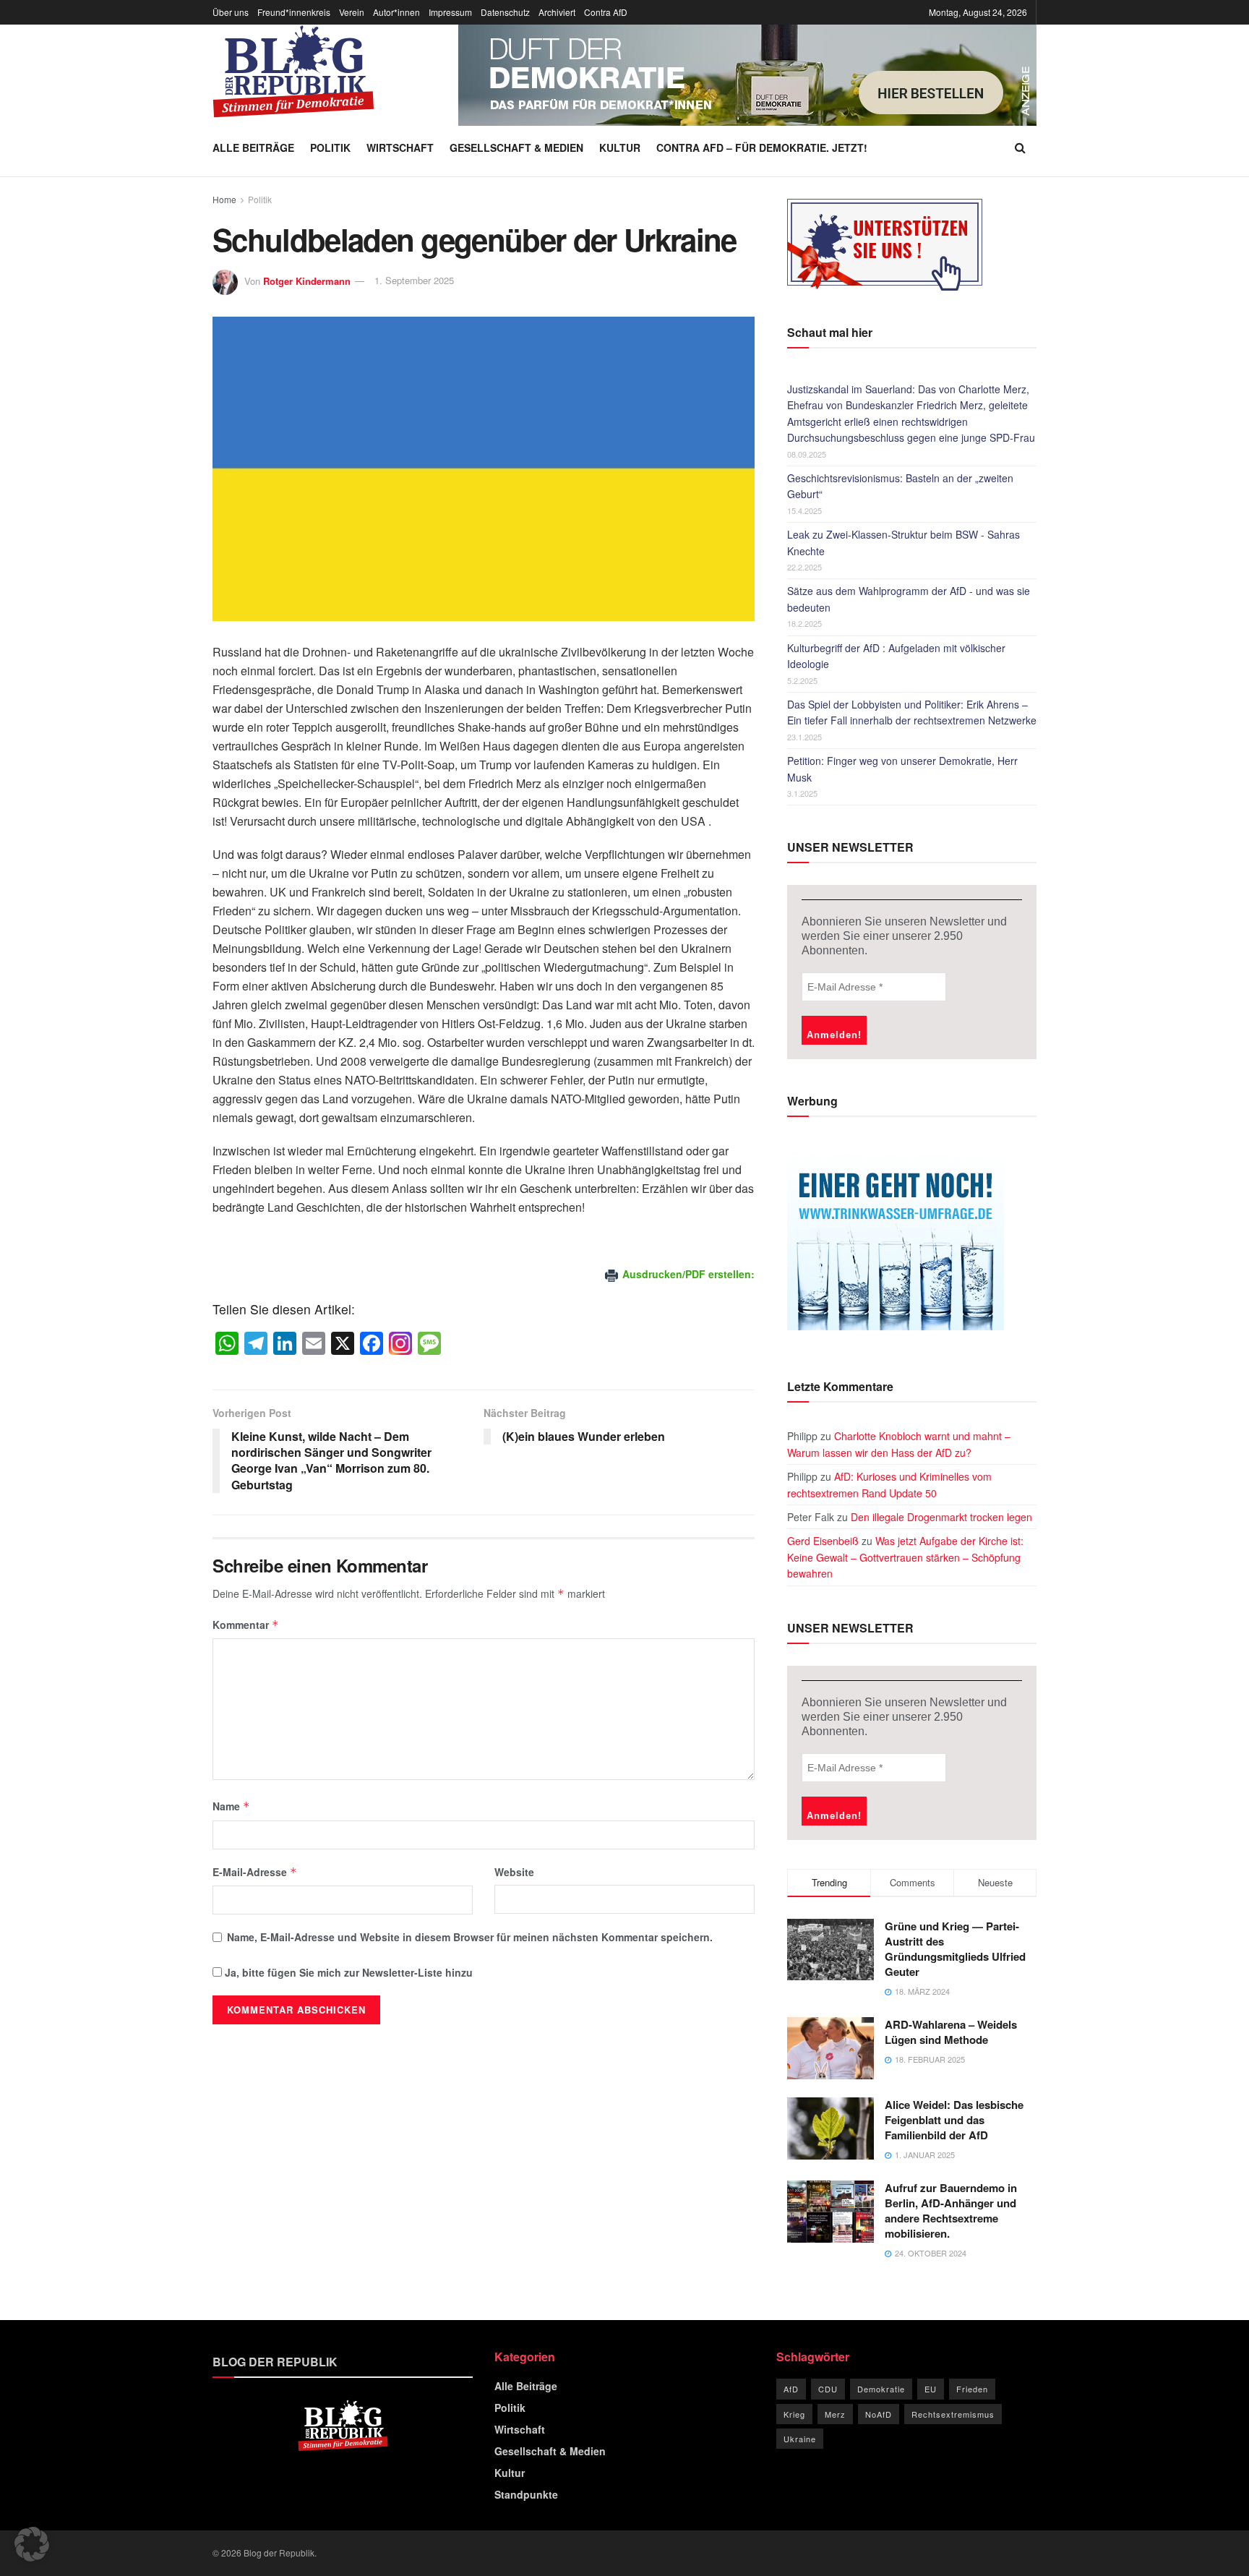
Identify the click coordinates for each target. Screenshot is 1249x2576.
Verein (352, 12)
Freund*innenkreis (294, 12)
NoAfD (879, 2414)
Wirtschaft (400, 147)
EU (931, 2389)
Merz (835, 2414)
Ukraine (800, 2439)
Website (514, 1872)
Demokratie (881, 2389)
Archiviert (557, 12)
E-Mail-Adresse (255, 1872)
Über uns (231, 12)
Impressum (450, 12)
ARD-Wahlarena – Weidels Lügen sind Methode (951, 2032)
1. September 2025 (414, 280)
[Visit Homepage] (293, 72)
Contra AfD (606, 12)
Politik (330, 147)
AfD (791, 2389)
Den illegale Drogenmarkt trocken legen (941, 1517)
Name (231, 1806)
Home (224, 199)
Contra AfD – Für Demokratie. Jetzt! (762, 147)
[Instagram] (400, 1344)
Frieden (972, 2389)
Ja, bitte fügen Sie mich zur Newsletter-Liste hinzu (347, 1972)
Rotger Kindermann (307, 280)
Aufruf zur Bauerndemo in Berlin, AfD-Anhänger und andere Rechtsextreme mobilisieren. (951, 2211)
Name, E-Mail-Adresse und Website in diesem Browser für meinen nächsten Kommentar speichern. (470, 1937)
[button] (32, 2544)
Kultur (620, 147)
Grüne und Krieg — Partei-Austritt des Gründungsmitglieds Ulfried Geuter (955, 1949)
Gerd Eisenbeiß (823, 1541)
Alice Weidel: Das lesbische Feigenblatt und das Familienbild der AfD (954, 2120)
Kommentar (246, 1625)
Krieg (794, 2414)
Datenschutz (505, 12)
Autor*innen (396, 12)
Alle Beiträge (253, 147)
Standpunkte (526, 2494)
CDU (828, 2389)
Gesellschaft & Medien (516, 147)
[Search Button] (1020, 147)
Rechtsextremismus (953, 2414)
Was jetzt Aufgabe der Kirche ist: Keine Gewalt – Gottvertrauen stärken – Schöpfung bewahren (905, 1557)
